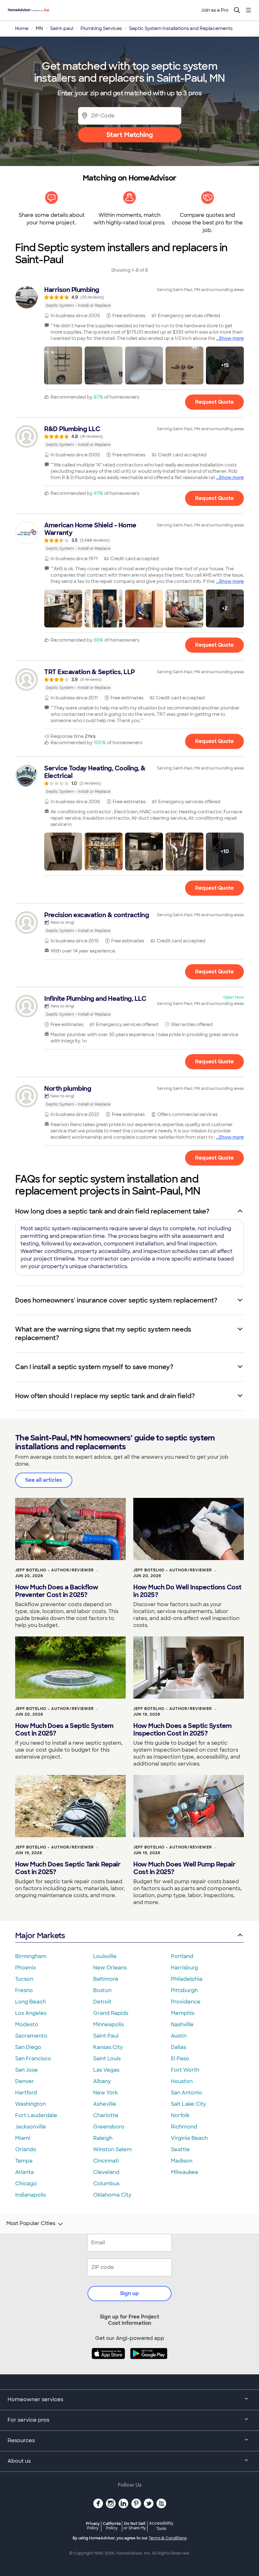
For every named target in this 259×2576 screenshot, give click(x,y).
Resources (21, 2440)
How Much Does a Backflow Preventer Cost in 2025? (57, 1591)
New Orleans (110, 1968)
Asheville (105, 2104)
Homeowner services (35, 2399)
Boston (102, 1990)
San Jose (27, 2070)
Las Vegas (106, 2070)
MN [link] (39, 28)
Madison (182, 2161)
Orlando (26, 2149)
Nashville (182, 2024)
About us (19, 2461)
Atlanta (24, 2172)
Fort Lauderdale (36, 2115)
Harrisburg (184, 1968)
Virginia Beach (189, 2138)
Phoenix (26, 1968)
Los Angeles (31, 2013)
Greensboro (109, 2127)
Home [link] (22, 28)
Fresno (24, 1990)
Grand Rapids (111, 2013)
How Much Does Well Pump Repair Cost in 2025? (184, 1868)
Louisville (105, 1956)
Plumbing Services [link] (101, 28)
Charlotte (106, 2115)
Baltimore (106, 1979)
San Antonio (187, 2093)
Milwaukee (185, 2172)
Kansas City (108, 2047)
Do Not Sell (135, 2526)
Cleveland (106, 2172)
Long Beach (30, 2002)
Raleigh (103, 2138)
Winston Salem (112, 2149)
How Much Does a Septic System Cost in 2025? (64, 1730)
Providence (186, 2002)
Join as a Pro (215, 10)
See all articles (44, 1480)
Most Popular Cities (31, 2223)
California (112, 2526)
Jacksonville (31, 2127)
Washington (30, 2104)
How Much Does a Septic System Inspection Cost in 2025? (183, 1730)
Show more (231, 338)
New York (105, 2093)
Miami (23, 2138)
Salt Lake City (188, 2104)
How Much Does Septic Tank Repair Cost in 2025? (68, 1868)
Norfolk (180, 2115)
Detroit (102, 2002)
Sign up (129, 2293)
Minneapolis (108, 2024)
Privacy (93, 2526)
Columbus (106, 2184)
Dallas (178, 2047)
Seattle (180, 2149)
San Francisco (33, 2059)
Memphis (183, 2013)
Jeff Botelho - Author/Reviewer (54, 1570)
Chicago (26, 2184)
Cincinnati (106, 2161)
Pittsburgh (184, 1990)
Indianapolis (30, 2195)
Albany (102, 2081)
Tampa (24, 2161)
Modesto (27, 2024)
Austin (179, 2036)
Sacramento (31, 2036)
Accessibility (161, 2526)
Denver (25, 2081)
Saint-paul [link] (62, 28)
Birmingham (31, 1956)
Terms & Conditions (168, 2538)
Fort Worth (185, 2070)
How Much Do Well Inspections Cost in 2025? (187, 1591)
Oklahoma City (112, 2195)
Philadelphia (187, 1979)
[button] (63, 365)
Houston (182, 2081)
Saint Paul (106, 2036)
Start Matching (130, 135)
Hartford (26, 2093)
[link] (129, 297)
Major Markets (40, 1935)
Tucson (24, 1979)
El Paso (180, 2059)
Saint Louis (107, 2059)
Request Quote (214, 402)
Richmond (184, 2127)
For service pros (28, 2420)
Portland (182, 1956)
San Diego (28, 2047)
